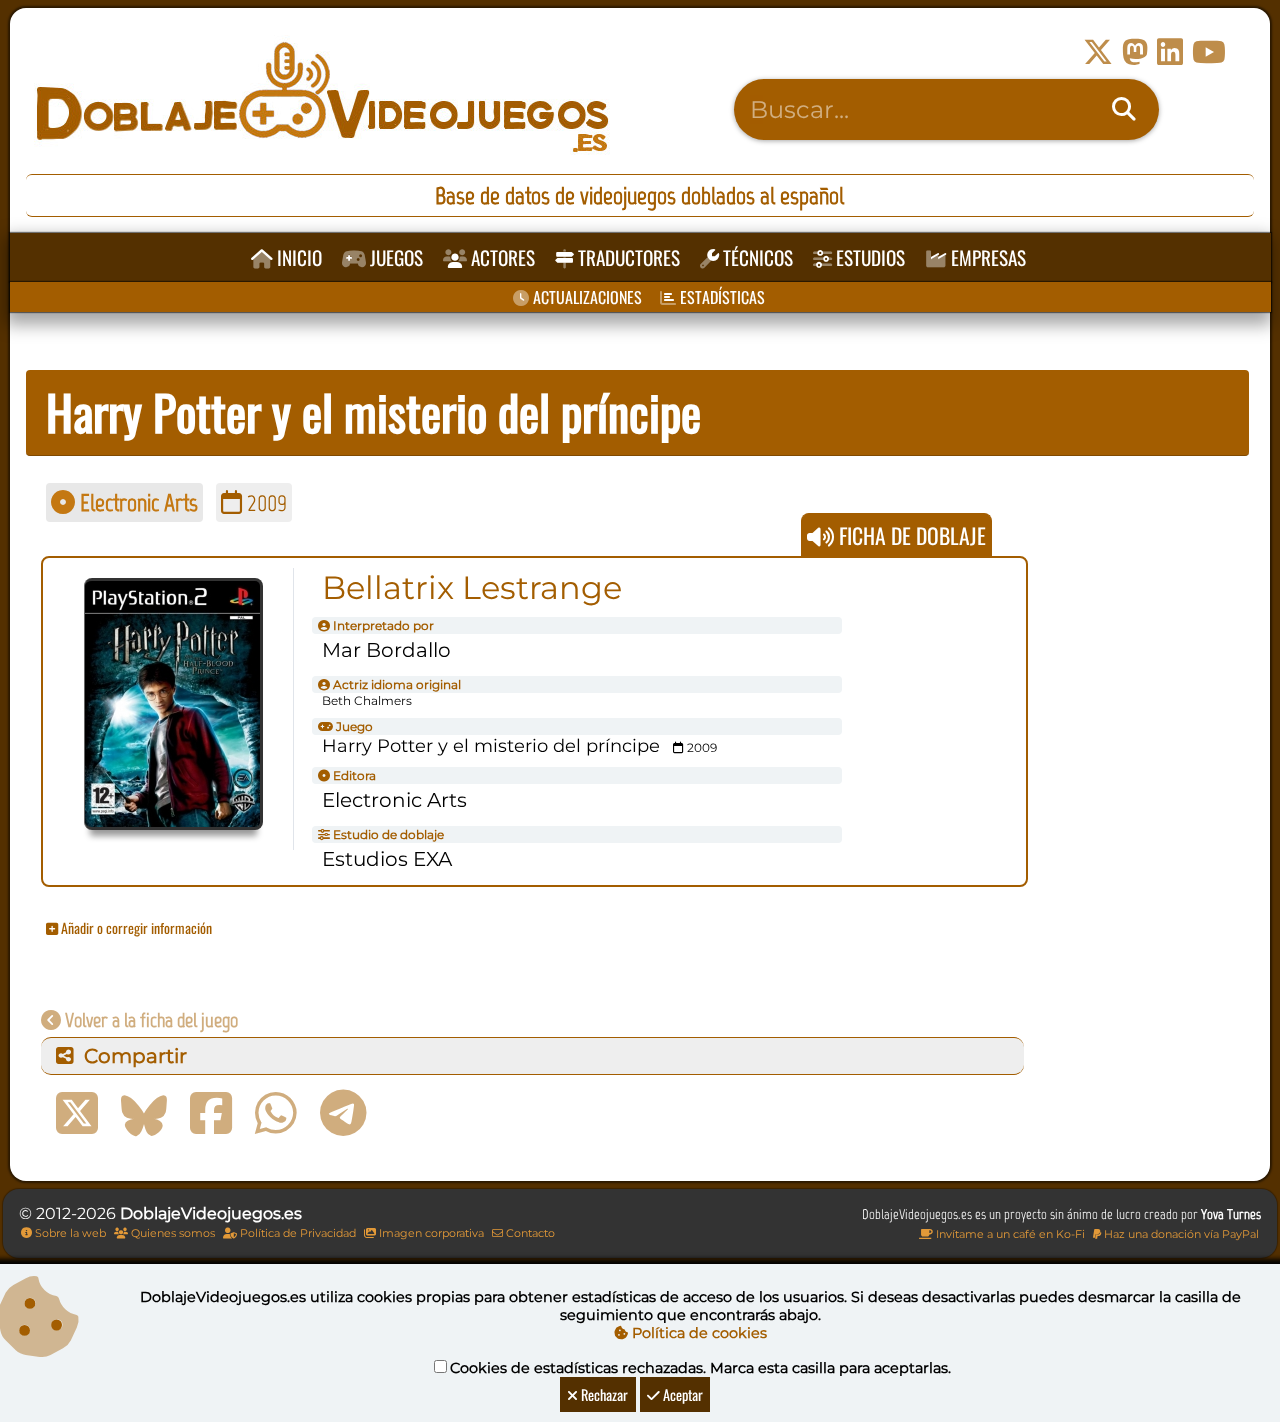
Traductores (627, 257)
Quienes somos (171, 1233)
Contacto (529, 1233)
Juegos (394, 257)
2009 (264, 502)
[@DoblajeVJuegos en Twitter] (1098, 52)
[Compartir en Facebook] (211, 1114)
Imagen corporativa (430, 1233)
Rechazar (603, 1394)
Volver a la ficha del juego (149, 1020)
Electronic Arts (136, 502)
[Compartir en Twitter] (77, 1114)
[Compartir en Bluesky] (144, 1114)
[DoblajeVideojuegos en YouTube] (1209, 52)
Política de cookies (697, 1333)
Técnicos (756, 257)
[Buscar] (1124, 110)
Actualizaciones (585, 297)
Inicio (297, 257)
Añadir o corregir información (135, 927)
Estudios (868, 257)
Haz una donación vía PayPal (1180, 1234)
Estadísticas (720, 297)
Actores (501, 257)
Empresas (986, 257)
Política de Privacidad (296, 1233)
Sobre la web (69, 1233)
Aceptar (681, 1394)
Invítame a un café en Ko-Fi (1009, 1234)
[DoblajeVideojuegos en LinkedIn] (1170, 52)
